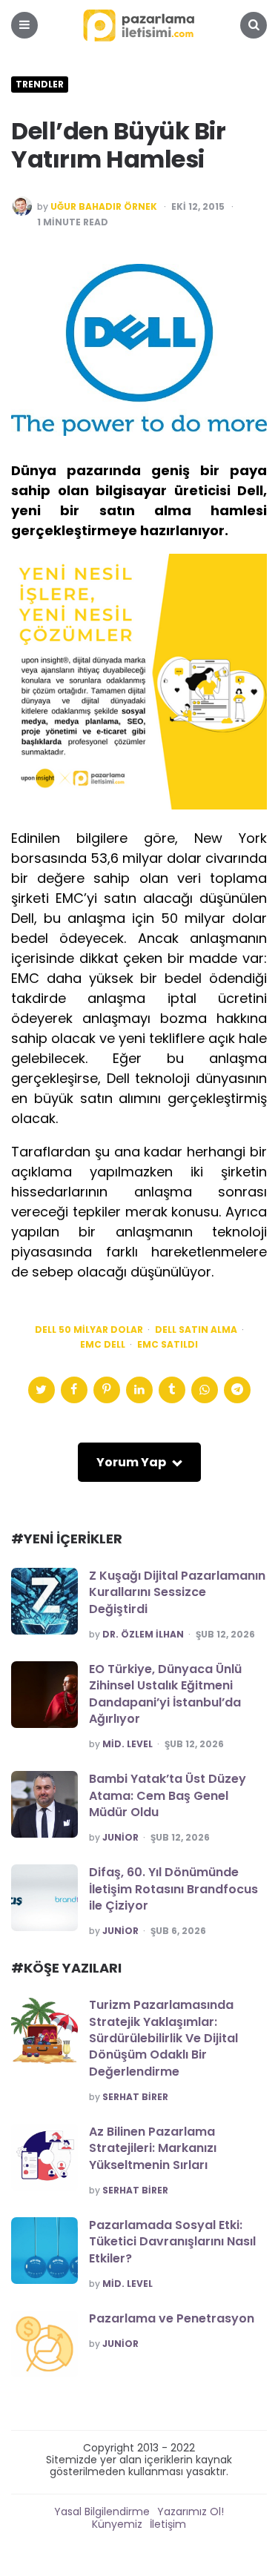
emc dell (103, 1345)
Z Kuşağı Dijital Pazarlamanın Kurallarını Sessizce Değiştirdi (177, 1592)
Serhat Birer (135, 2097)
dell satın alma (196, 1330)
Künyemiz (117, 2524)
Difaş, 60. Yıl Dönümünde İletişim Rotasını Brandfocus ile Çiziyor (173, 1889)
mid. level (128, 1744)
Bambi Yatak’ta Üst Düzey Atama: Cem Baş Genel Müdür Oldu (168, 1795)
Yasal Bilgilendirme (102, 2512)
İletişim (168, 2524)
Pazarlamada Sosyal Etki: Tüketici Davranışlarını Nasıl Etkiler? (172, 2242)
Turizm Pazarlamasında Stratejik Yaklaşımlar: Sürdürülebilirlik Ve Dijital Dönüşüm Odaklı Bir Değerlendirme (163, 2038)
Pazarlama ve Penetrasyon (172, 2318)
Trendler (40, 85)
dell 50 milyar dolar (89, 1330)
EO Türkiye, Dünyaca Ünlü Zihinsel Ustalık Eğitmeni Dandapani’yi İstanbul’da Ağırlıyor (165, 1694)
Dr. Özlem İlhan (143, 1635)
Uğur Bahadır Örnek (104, 207)
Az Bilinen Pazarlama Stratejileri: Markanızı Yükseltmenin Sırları (153, 2148)
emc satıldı (168, 1345)
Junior (120, 1838)
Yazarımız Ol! (191, 2512)
